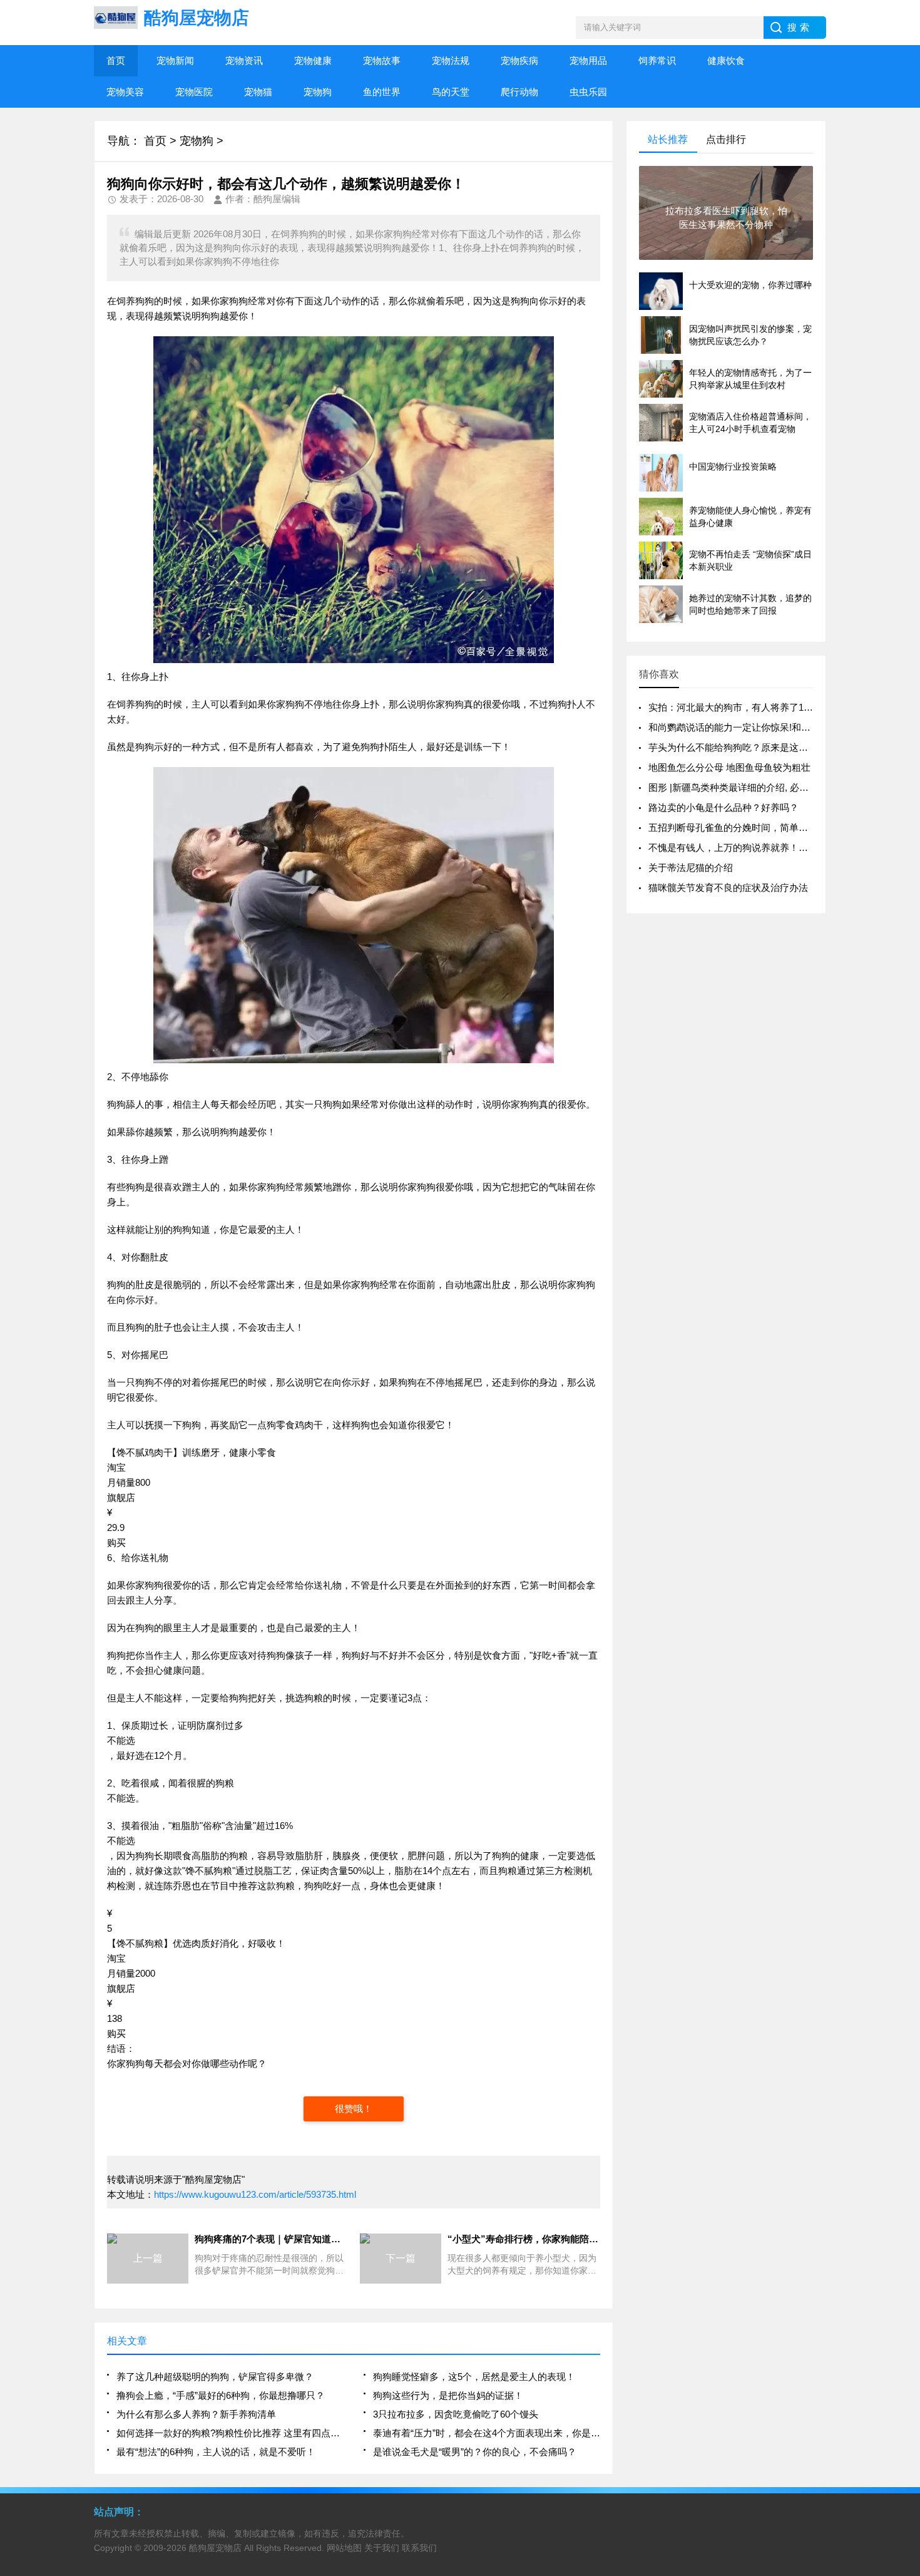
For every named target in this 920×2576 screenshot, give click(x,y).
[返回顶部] (907, 2306)
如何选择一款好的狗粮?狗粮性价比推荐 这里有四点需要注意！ (230, 2433)
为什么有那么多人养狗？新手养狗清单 (196, 2414)
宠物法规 (451, 60)
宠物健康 (313, 60)
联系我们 (419, 2548)
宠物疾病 (519, 60)
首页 (116, 60)
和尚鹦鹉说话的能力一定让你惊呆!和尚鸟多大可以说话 (762, 727)
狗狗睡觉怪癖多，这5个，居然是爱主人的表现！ (474, 2377)
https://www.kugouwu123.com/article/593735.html (255, 2194)
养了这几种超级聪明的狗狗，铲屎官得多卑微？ (215, 2377)
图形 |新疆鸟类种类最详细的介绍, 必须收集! (739, 787)
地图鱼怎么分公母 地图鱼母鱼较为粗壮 (729, 767)
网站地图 (344, 2548)
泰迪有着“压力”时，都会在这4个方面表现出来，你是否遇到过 (487, 2433)
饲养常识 (657, 60)
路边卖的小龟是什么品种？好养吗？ (723, 807)
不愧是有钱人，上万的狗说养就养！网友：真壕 (747, 848)
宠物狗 (318, 92)
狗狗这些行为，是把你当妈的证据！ (448, 2395)
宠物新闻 (175, 60)
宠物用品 (588, 60)
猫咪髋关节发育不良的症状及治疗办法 (728, 888)
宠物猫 (258, 92)
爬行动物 (519, 92)
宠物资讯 (244, 60)
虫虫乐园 (588, 92)
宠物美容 (125, 92)
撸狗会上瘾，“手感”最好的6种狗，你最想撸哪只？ (221, 2395)
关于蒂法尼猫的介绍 (691, 868)
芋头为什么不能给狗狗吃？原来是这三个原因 (742, 747)
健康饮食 (726, 60)
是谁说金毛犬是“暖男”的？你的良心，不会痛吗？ (475, 2452)
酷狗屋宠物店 (215, 2548)
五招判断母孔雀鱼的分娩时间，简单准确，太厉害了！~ (764, 827)
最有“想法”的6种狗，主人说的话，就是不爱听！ (216, 2452)
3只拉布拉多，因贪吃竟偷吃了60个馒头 (456, 2414)
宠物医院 (194, 92)
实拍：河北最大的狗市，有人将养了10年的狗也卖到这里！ (771, 707)
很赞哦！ (354, 2109)
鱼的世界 (382, 92)
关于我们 (382, 2548)
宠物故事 (382, 60)
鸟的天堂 (451, 92)
